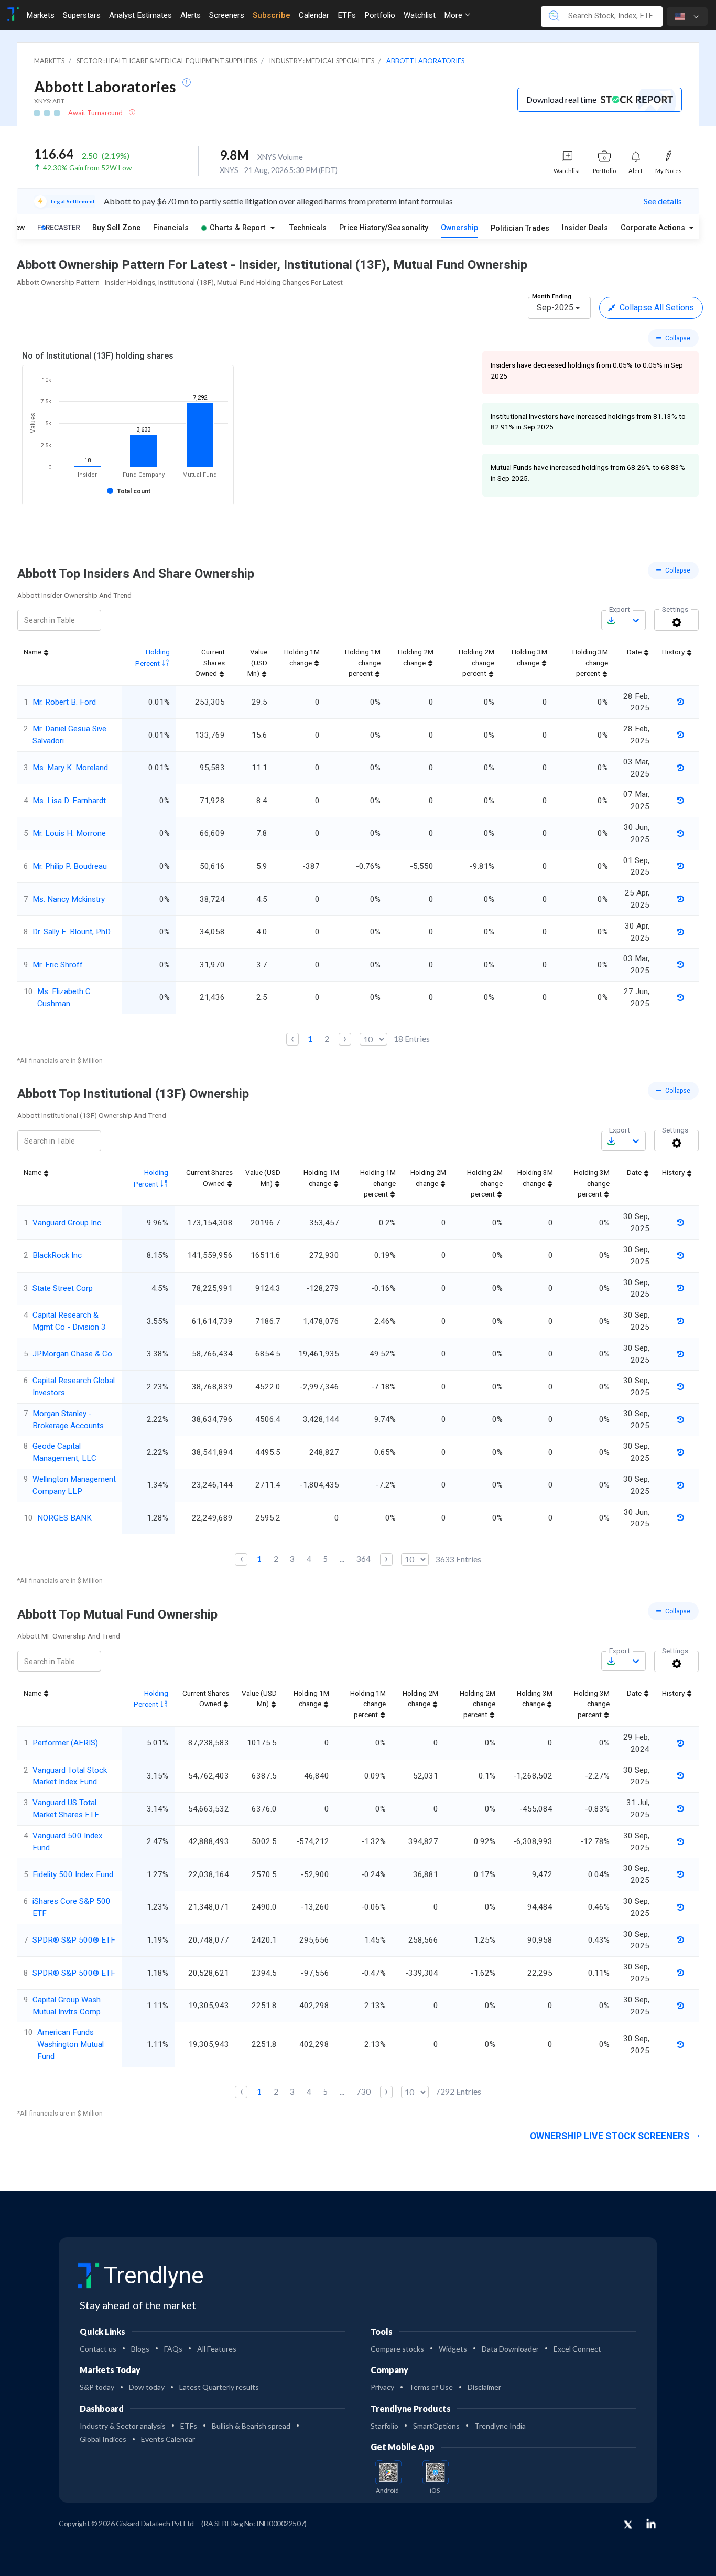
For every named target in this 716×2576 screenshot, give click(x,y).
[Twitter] (628, 2525)
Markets (40, 15)
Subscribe (272, 15)
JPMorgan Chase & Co (72, 1354)
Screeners (227, 15)
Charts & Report (237, 228)
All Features (217, 2349)
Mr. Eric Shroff (58, 965)
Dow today (147, 2387)
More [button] (454, 15)
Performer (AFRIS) (65, 1743)
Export (620, 609)
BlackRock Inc (57, 1255)
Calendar (314, 15)
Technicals (308, 228)
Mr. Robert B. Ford (64, 702)
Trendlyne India (500, 2426)
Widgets (453, 2349)
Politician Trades (520, 228)
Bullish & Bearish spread (251, 2426)
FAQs (173, 2349)
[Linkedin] (651, 2524)
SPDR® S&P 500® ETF (74, 1940)
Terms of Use (431, 2387)
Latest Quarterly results (219, 2387)
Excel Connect (577, 2349)
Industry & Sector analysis (123, 2426)
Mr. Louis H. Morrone (69, 833)
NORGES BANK (64, 1518)
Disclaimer (484, 2387)
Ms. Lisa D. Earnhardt (69, 801)
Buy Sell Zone (116, 228)
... (342, 1559)
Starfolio (384, 2426)
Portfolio (380, 15)
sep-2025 (555, 308)
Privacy (382, 2387)
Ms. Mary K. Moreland (70, 768)
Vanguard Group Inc (67, 1223)
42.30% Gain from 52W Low (87, 168)
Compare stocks (397, 2349)
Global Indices (103, 2439)
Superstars (82, 15)
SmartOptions (436, 2426)
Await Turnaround (96, 113)
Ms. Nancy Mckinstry (69, 899)
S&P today (97, 2387)
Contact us (98, 2349)
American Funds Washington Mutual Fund (70, 2044)
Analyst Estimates (140, 15)
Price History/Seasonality (384, 228)
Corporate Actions (654, 228)
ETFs (347, 15)
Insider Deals (585, 228)
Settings (675, 609)
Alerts (191, 15)
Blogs (140, 2349)
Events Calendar (168, 2439)
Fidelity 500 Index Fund (73, 1874)
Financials (171, 228)
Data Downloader (510, 2349)
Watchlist (420, 15)
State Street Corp (63, 1288)
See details (663, 201)
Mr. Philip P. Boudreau (70, 866)
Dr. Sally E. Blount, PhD (72, 932)
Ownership (459, 228)
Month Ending (552, 296)
